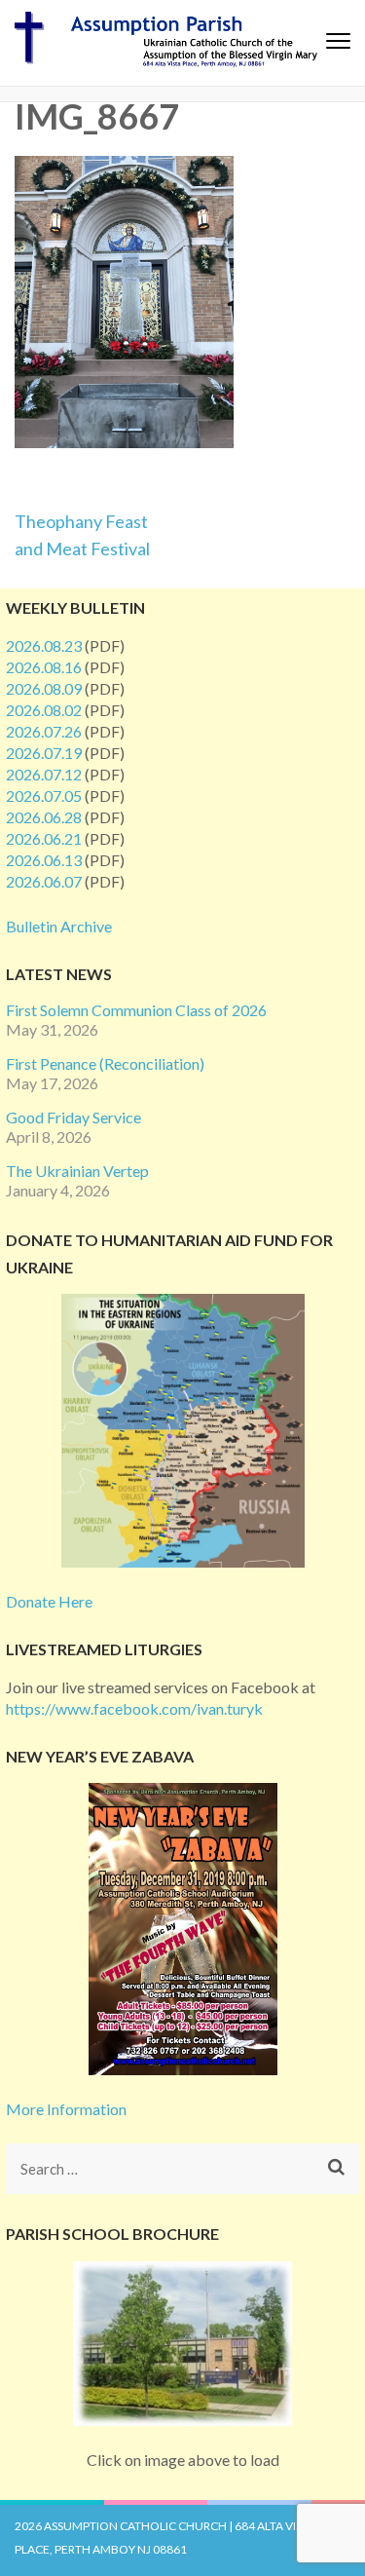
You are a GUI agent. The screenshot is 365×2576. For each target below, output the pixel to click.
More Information (66, 2109)
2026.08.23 (44, 645)
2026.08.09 (44, 688)
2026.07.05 (44, 796)
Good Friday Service (73, 1117)
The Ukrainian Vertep (77, 1171)
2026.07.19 (44, 753)
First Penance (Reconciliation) (105, 1063)
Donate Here (49, 1601)
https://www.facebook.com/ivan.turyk (134, 1708)
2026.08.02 (44, 710)
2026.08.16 (44, 667)
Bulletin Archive (59, 926)
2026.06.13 (44, 860)
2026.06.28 (44, 817)
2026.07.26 (44, 731)
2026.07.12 (44, 774)
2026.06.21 (44, 838)
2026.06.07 (44, 881)
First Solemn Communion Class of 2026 (136, 1010)
